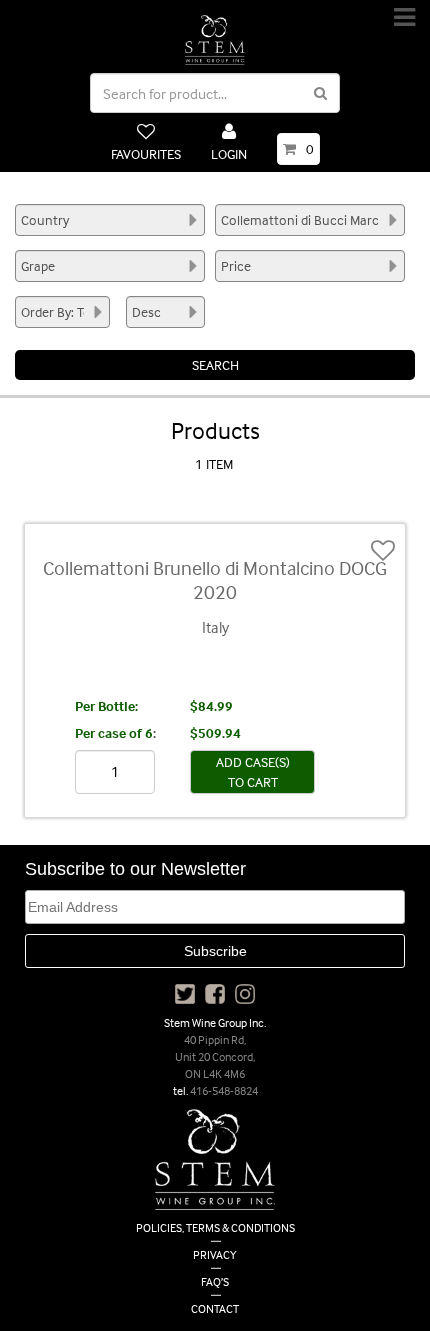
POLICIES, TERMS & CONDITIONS (215, 1227)
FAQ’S (215, 1281)
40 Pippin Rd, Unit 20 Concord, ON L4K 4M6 (215, 1056)
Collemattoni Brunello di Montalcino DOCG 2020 (215, 579)
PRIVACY (215, 1254)
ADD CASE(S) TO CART (253, 771)
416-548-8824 (224, 1090)
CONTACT (215, 1308)
